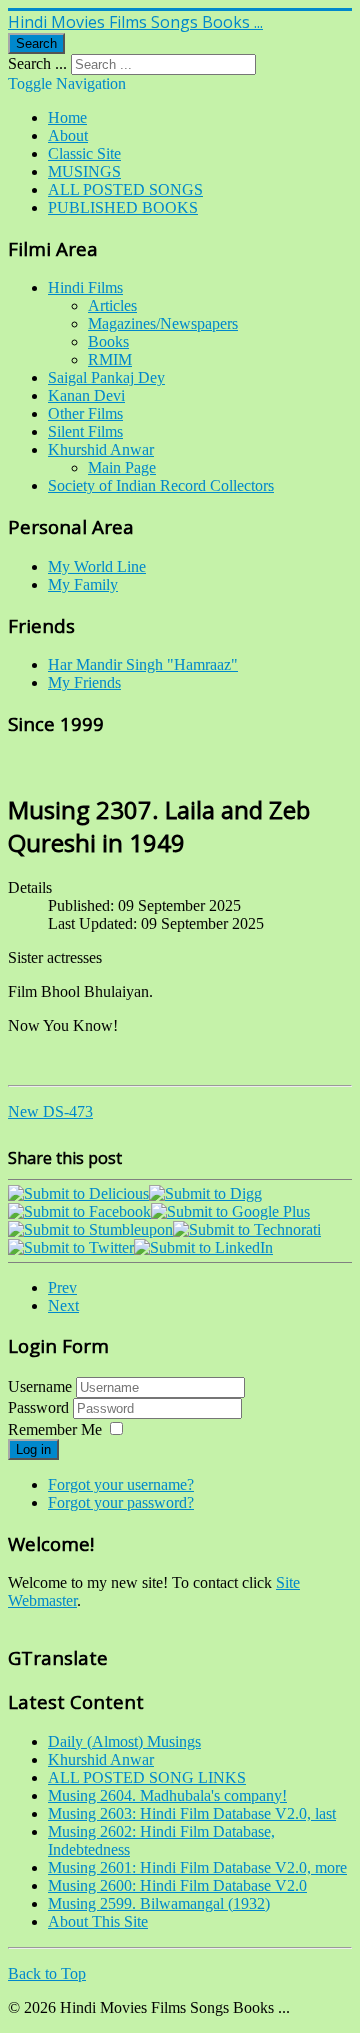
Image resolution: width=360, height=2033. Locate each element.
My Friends (84, 682)
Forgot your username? (121, 1484)
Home (67, 117)
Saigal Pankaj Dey (106, 377)
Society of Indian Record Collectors (161, 485)
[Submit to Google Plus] (230, 1211)
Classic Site (84, 153)
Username (40, 1386)
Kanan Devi (86, 395)
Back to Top (47, 1973)
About (68, 135)
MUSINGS (84, 171)
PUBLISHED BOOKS (123, 207)
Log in (33, 1449)
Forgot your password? (121, 1502)
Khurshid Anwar (101, 449)
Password (40, 1407)
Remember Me (55, 1429)
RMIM (110, 359)
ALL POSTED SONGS (125, 189)
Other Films (85, 413)
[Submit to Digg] (205, 1193)
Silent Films (85, 431)
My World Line (97, 566)
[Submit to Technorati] (247, 1229)
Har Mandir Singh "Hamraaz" (143, 664)
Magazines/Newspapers (163, 323)
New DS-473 (50, 1111)
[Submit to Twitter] (71, 1247)
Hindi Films (85, 287)
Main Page (122, 467)
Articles (112, 305)
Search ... (37, 63)
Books (108, 341)
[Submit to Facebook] (79, 1211)
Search (36, 43)
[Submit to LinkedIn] (203, 1247)
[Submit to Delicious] (78, 1193)
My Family (83, 584)
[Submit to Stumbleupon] (90, 1229)
